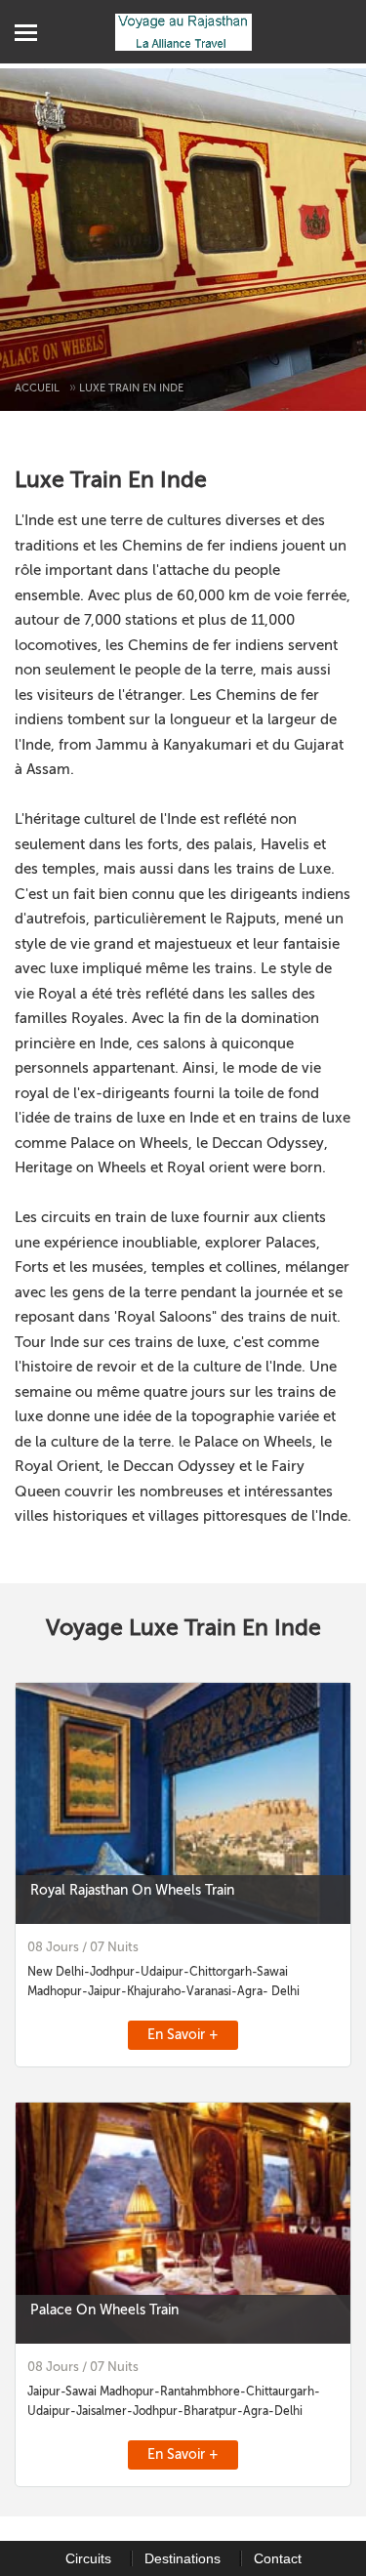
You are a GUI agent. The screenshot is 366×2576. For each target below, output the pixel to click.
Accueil (37, 388)
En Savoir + (183, 2035)
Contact (278, 2558)
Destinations (183, 2558)
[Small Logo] (183, 32)
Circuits (88, 2558)
